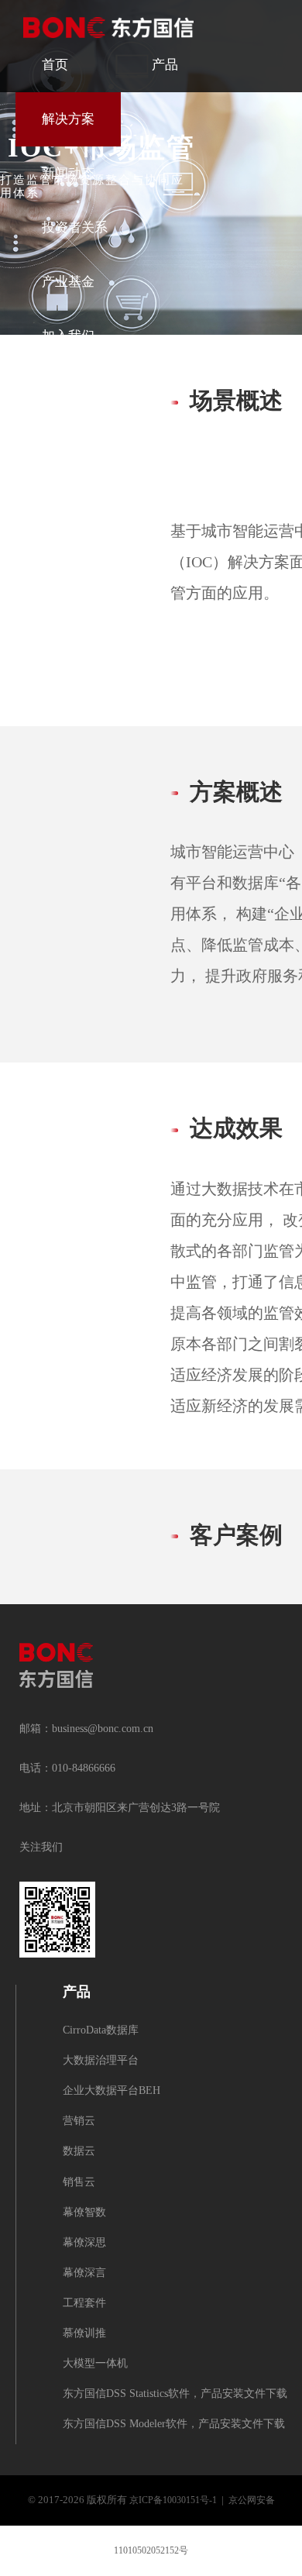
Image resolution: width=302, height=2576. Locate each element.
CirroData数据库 (101, 2031)
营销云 (79, 2121)
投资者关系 (75, 228)
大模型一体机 (95, 2364)
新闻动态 (68, 174)
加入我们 (68, 336)
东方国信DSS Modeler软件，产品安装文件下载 (174, 2424)
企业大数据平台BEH (112, 2091)
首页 (55, 65)
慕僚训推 (84, 2334)
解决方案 (68, 119)
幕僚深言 (84, 2273)
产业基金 (68, 282)
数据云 (79, 2152)
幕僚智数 (84, 2213)
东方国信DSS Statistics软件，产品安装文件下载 (175, 2394)
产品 (165, 65)
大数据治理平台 (101, 2061)
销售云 (79, 2183)
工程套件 (84, 2304)
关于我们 (68, 391)
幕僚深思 (84, 2243)
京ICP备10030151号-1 (173, 2500)
